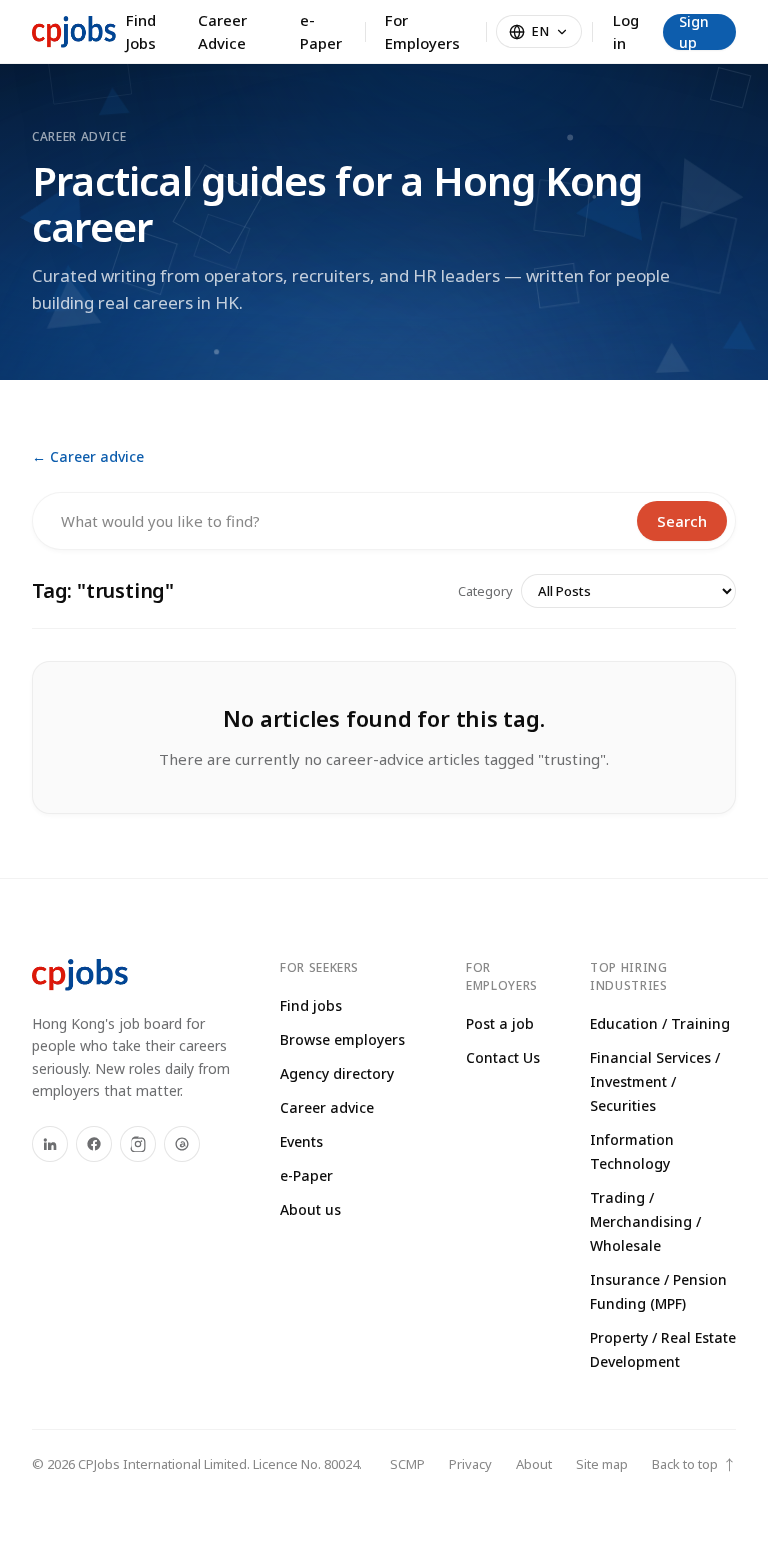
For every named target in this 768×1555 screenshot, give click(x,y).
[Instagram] (138, 1144)
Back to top (694, 1464)
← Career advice (88, 456)
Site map (602, 1464)
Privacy (470, 1464)
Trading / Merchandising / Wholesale (645, 1221)
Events (301, 1141)
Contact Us (503, 1057)
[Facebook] (94, 1144)
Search (682, 521)
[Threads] (182, 1144)
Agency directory (337, 1073)
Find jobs (311, 1005)
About (534, 1464)
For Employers (422, 31)
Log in (626, 31)
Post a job (500, 1023)
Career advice (327, 1107)
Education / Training (660, 1023)
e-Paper (321, 31)
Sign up (694, 32)
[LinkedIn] (50, 1144)
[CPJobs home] (74, 32)
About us (310, 1209)
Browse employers (342, 1039)
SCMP (407, 1464)
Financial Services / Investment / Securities (655, 1081)
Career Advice (222, 31)
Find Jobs (141, 31)
